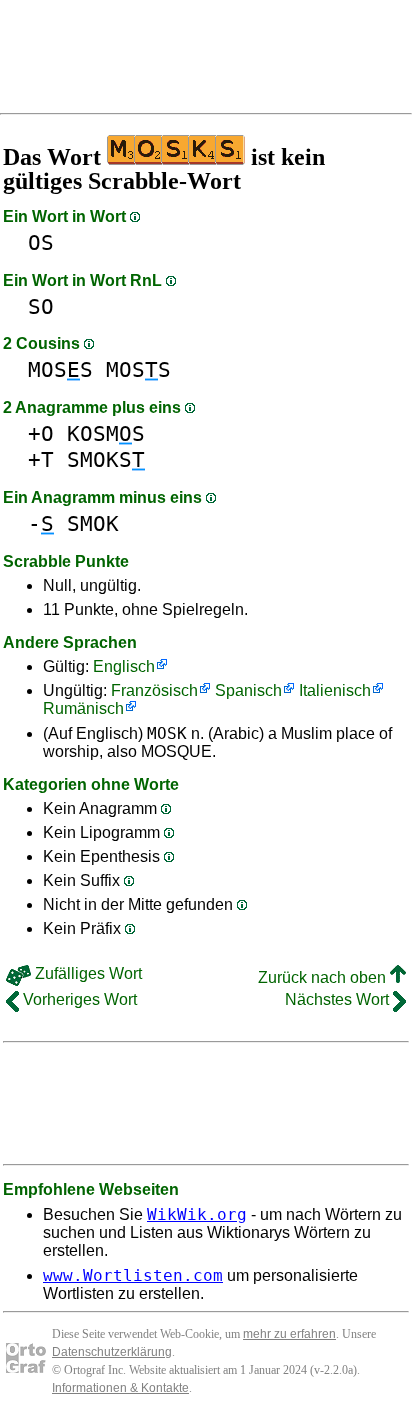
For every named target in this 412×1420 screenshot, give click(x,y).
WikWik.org (197, 1214)
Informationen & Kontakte (120, 1388)
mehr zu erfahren (289, 1334)
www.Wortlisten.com (133, 1275)
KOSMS (106, 433)
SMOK (93, 523)
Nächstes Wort (339, 999)
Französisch (154, 690)
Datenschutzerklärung (112, 1352)
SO (41, 306)
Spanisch (248, 690)
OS (41, 242)
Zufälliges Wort (86, 973)
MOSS (60, 369)
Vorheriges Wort (78, 999)
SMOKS (106, 459)
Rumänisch (83, 708)
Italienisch (335, 690)
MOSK (167, 733)
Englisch (124, 666)
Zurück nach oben (324, 977)
